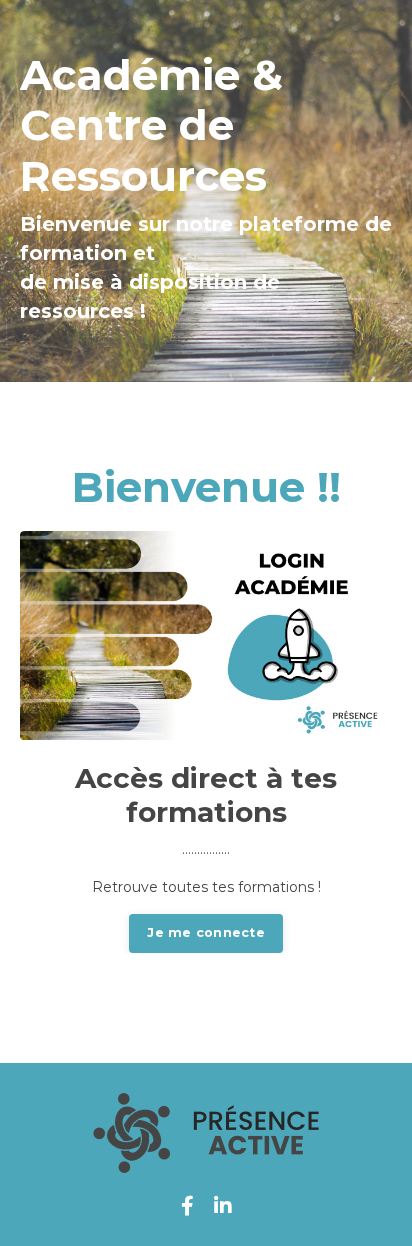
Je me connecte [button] (206, 932)
